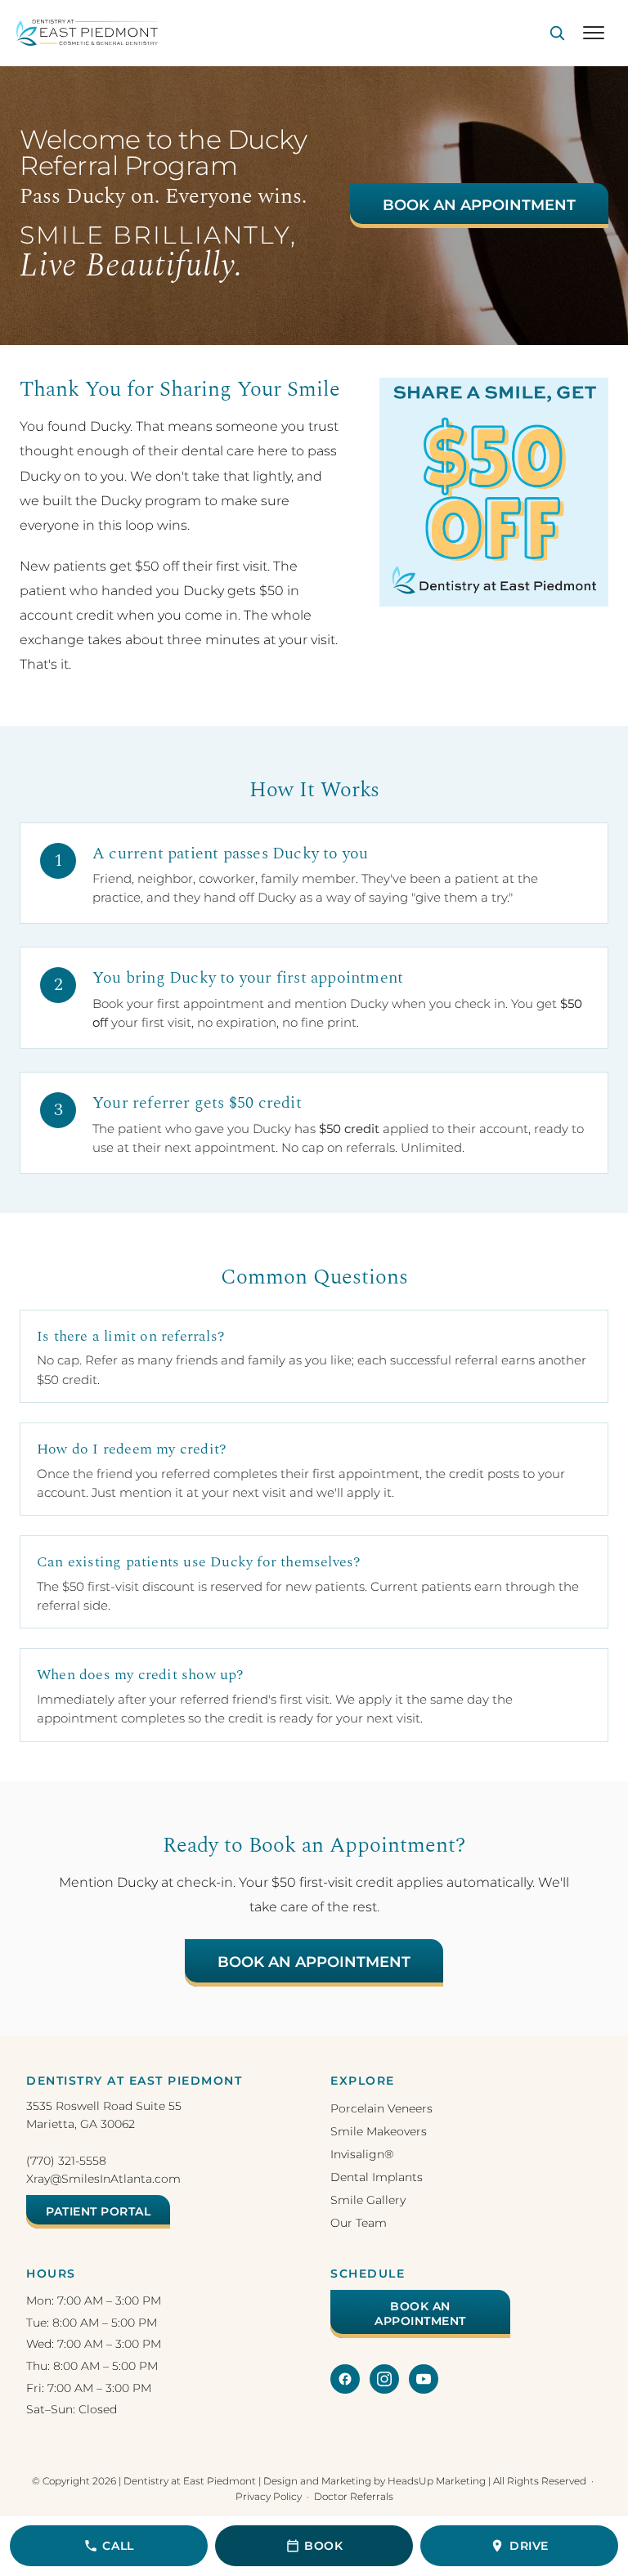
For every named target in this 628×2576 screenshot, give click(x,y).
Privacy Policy (269, 2496)
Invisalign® (362, 2154)
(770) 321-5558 (66, 2161)
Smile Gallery (368, 2200)
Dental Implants (377, 2177)
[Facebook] (345, 2379)
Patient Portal (98, 2211)
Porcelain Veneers (381, 2108)
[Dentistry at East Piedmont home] (87, 33)
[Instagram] (384, 2379)
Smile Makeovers (379, 2131)
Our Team (359, 2223)
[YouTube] (424, 2379)
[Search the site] (557, 33)
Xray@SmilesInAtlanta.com (103, 2179)
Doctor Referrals (354, 2496)
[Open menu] (594, 33)
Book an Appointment (479, 205)
